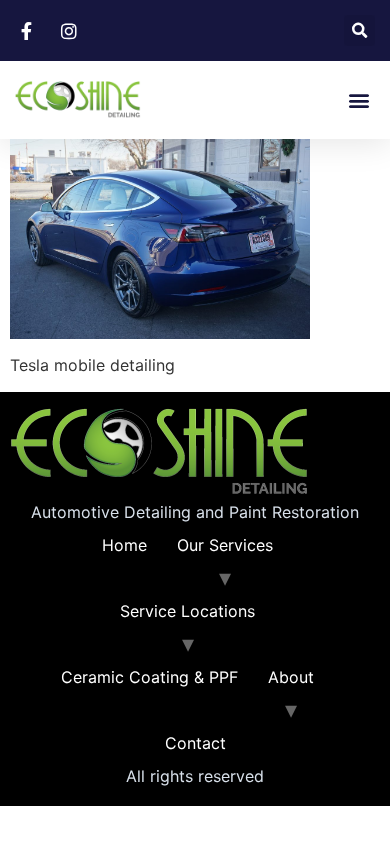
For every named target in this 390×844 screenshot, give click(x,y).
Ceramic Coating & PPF (149, 677)
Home (124, 545)
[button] (359, 30)
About (291, 677)
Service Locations (187, 611)
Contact (195, 743)
